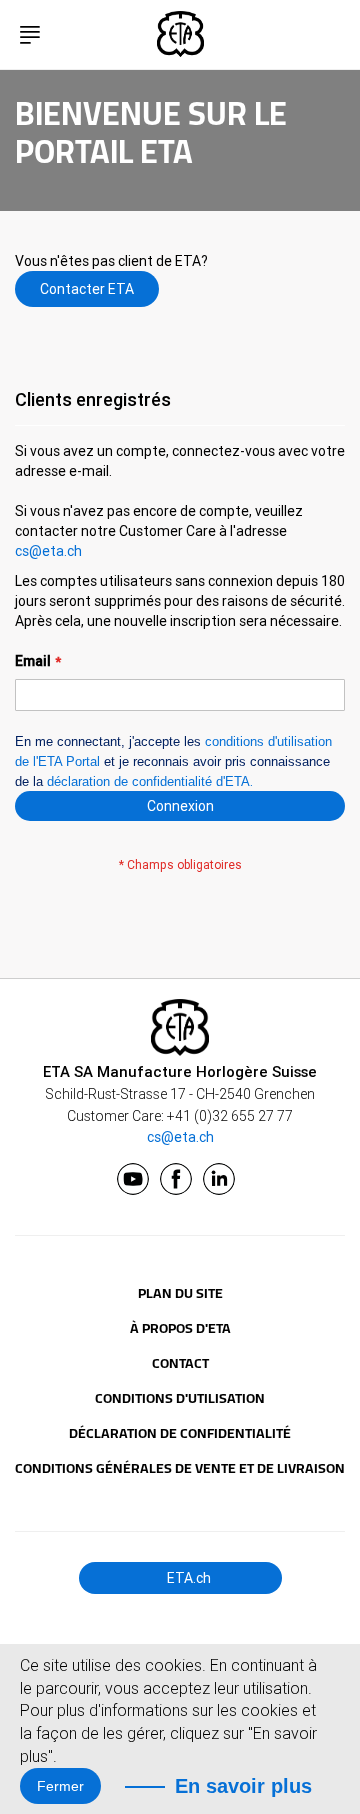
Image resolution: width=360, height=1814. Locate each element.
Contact (180, 1363)
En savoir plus (243, 1786)
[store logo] (180, 34)
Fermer (60, 1786)
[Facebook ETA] (176, 1179)
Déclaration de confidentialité (180, 1433)
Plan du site (180, 1293)
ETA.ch (187, 1578)
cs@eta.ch (48, 551)
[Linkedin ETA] (219, 1179)
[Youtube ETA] (133, 1179)
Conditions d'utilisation (180, 1398)
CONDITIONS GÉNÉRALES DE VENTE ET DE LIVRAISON (180, 1468)
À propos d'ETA (180, 1328)
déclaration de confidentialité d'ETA (148, 781)
